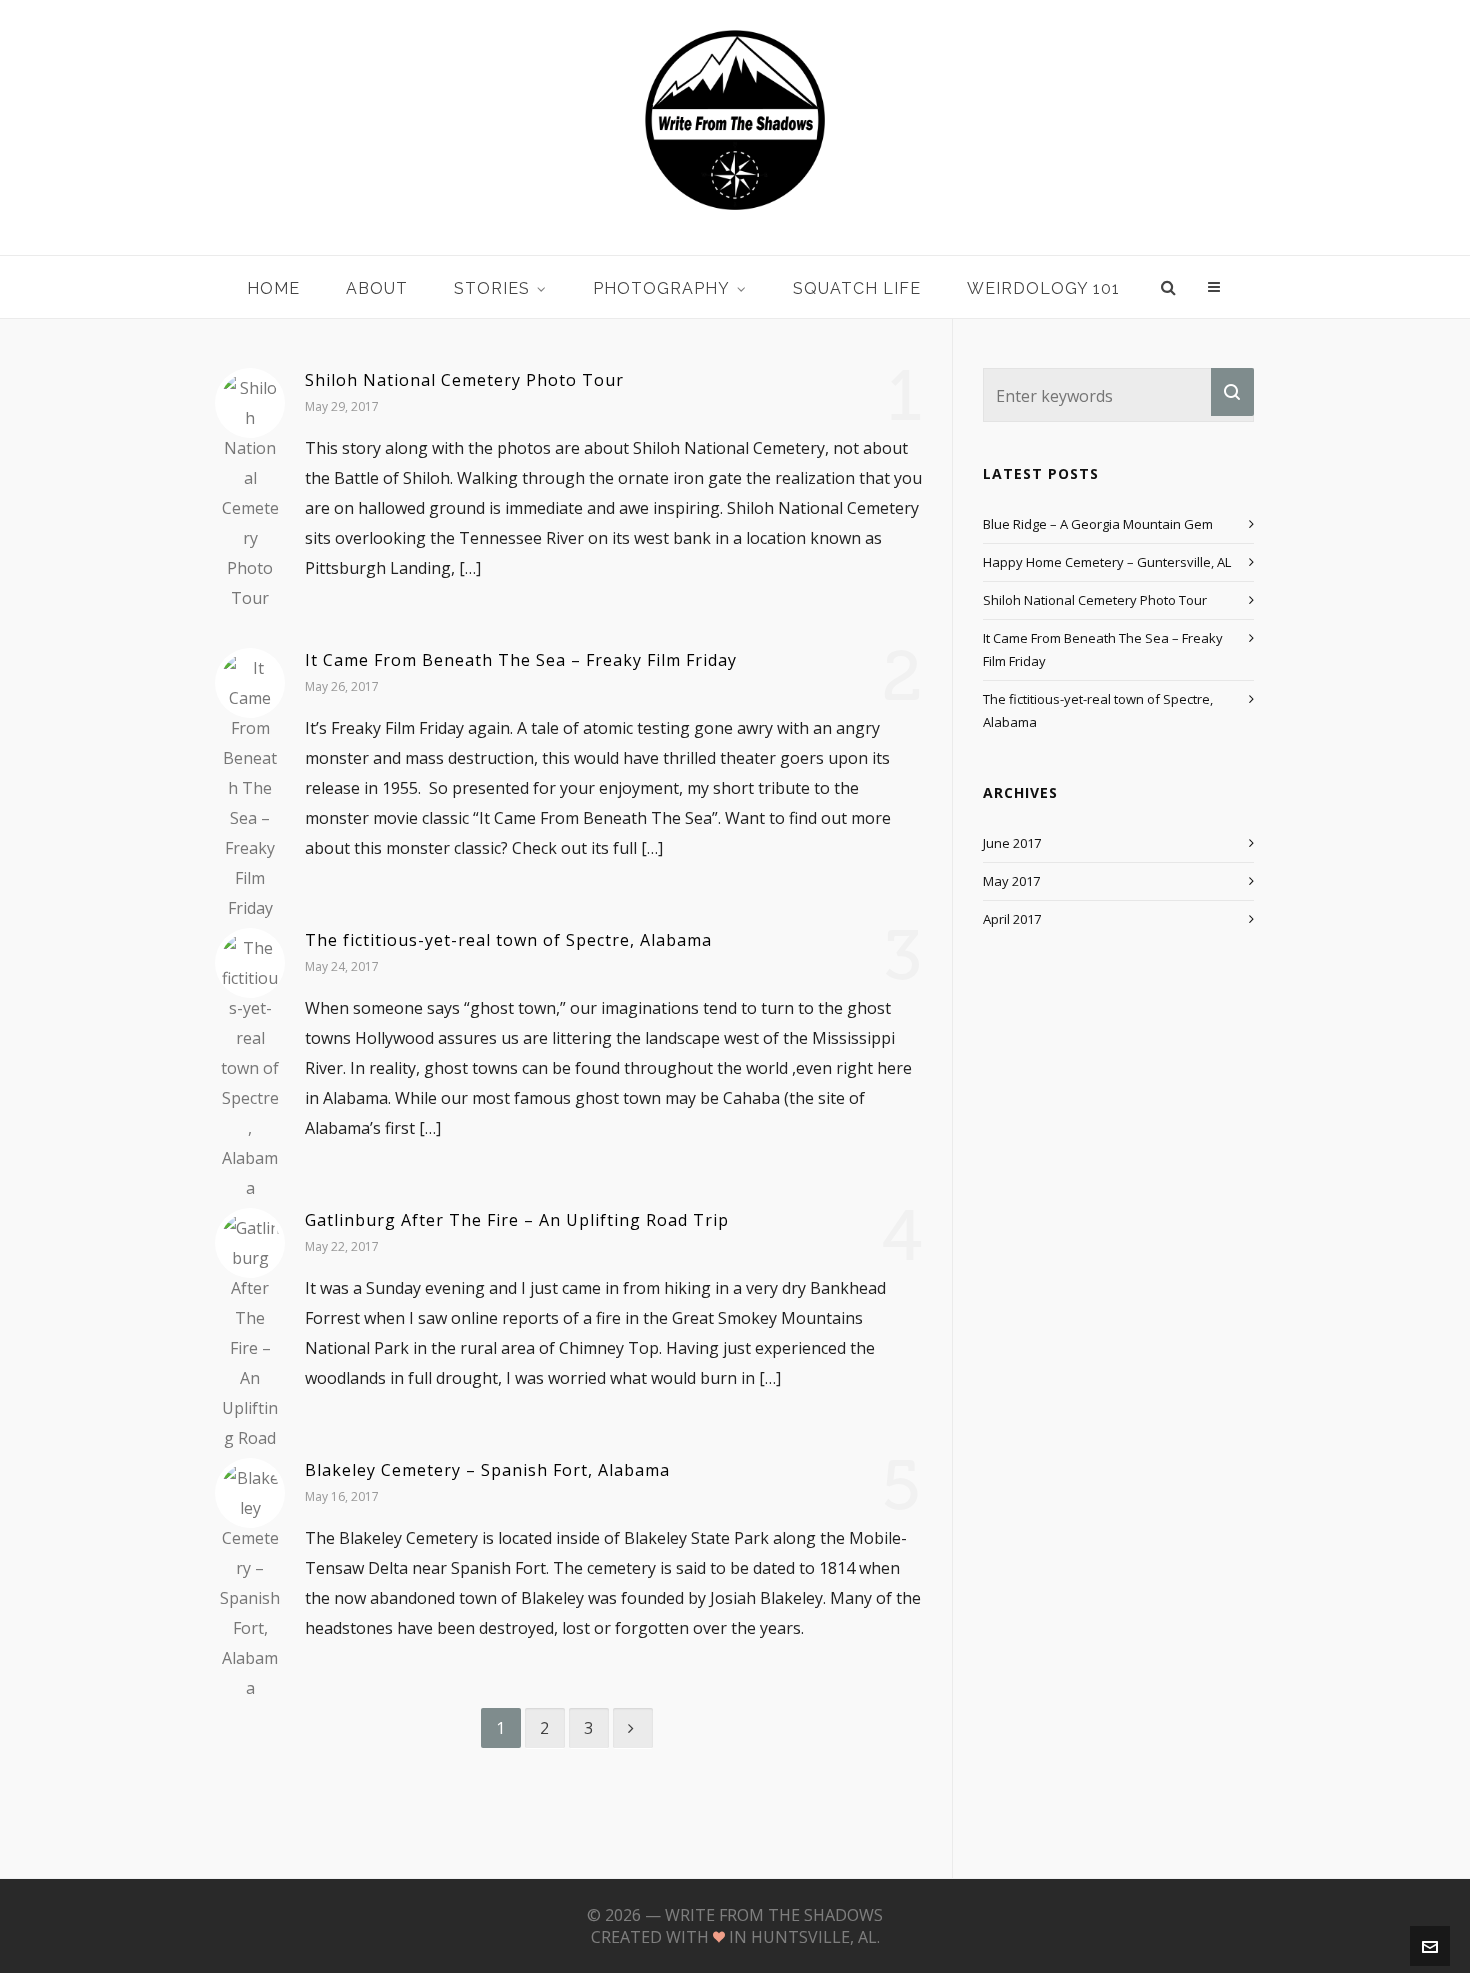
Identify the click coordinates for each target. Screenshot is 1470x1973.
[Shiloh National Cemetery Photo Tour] (250, 403)
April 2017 (1012, 919)
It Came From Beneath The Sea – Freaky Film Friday (521, 660)
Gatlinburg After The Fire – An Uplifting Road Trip (517, 1220)
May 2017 (1011, 881)
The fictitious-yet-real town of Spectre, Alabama (508, 940)
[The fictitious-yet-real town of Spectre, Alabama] (250, 963)
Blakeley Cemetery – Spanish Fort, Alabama (487, 1470)
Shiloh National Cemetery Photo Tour (464, 380)
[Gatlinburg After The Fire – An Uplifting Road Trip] (250, 1243)
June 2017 (1012, 843)
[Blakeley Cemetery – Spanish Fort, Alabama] (250, 1493)
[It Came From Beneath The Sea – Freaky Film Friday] (250, 683)
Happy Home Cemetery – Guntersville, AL (1107, 562)
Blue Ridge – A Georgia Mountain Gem (1098, 524)
